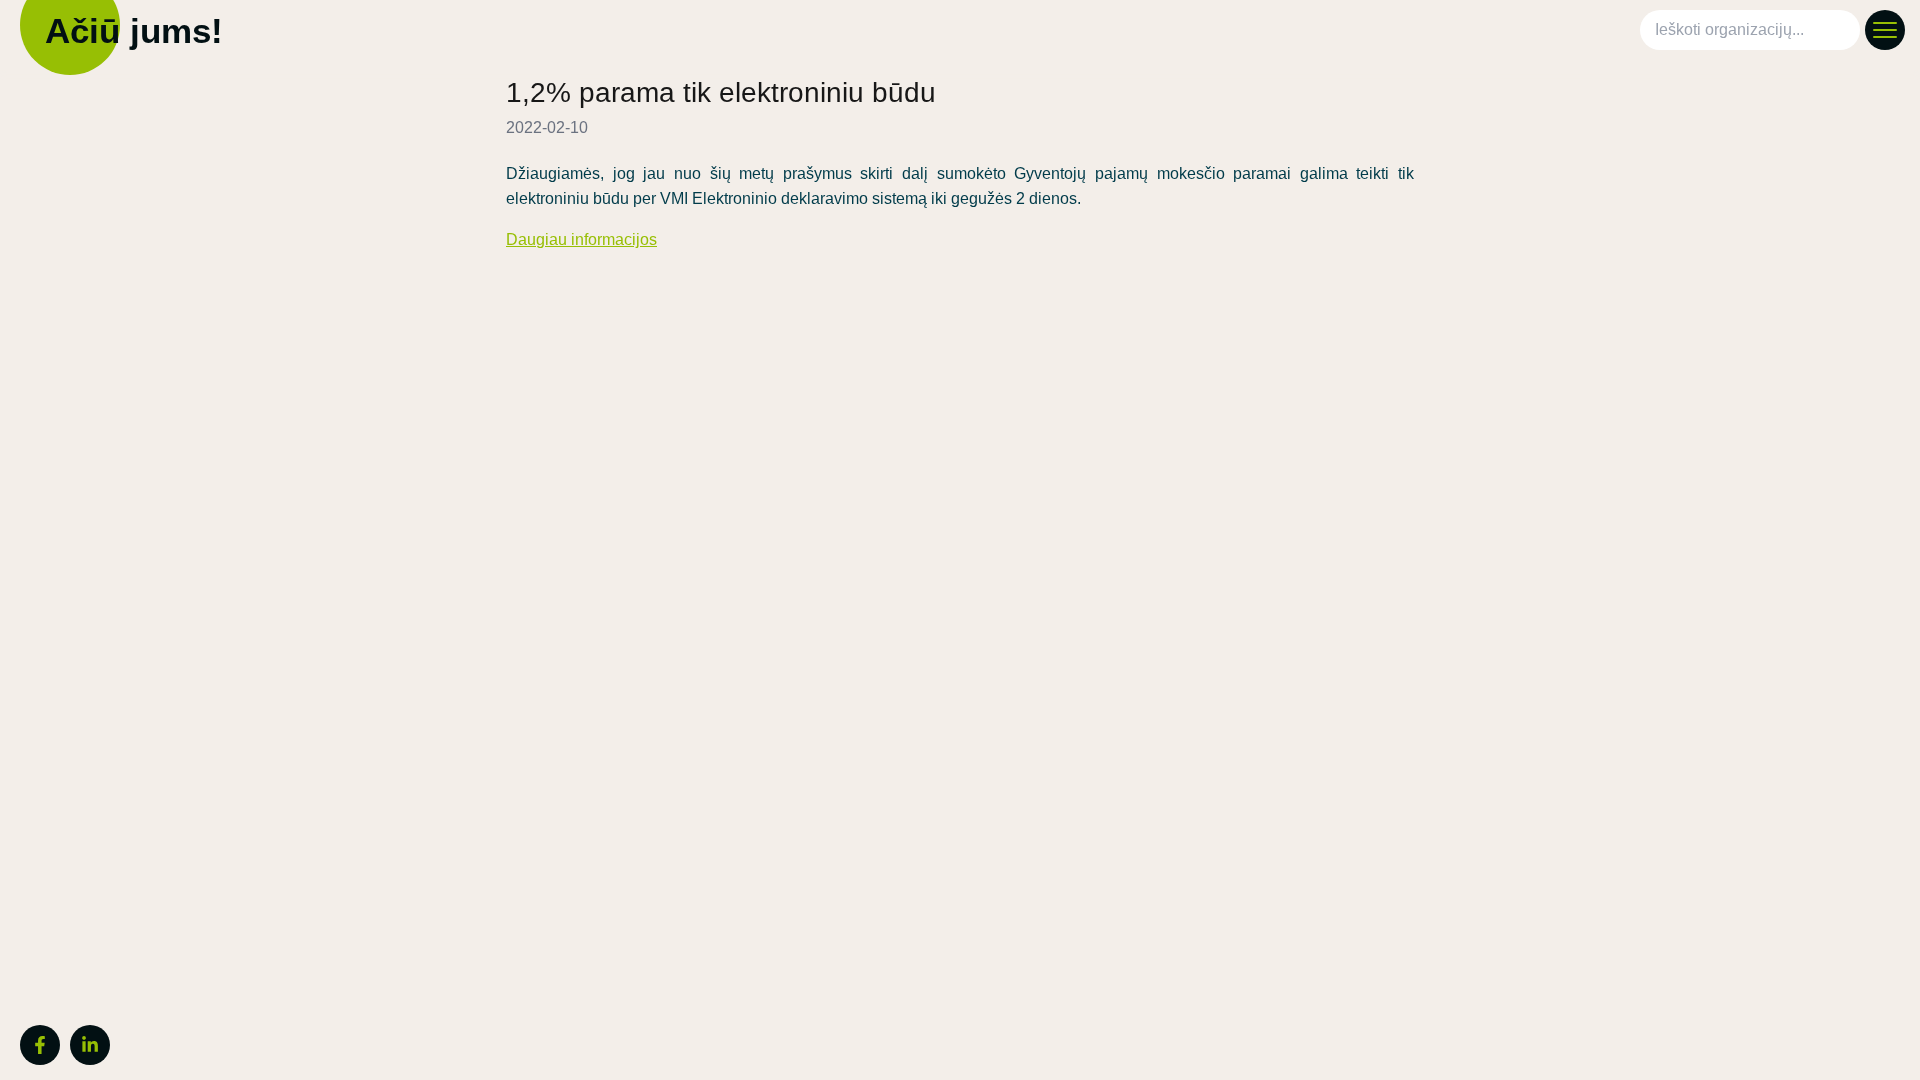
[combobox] (1754, 30)
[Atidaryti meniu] (1885, 30)
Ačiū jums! (130, 30)
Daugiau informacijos (581, 239)
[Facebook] (40, 1045)
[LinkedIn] (90, 1045)
